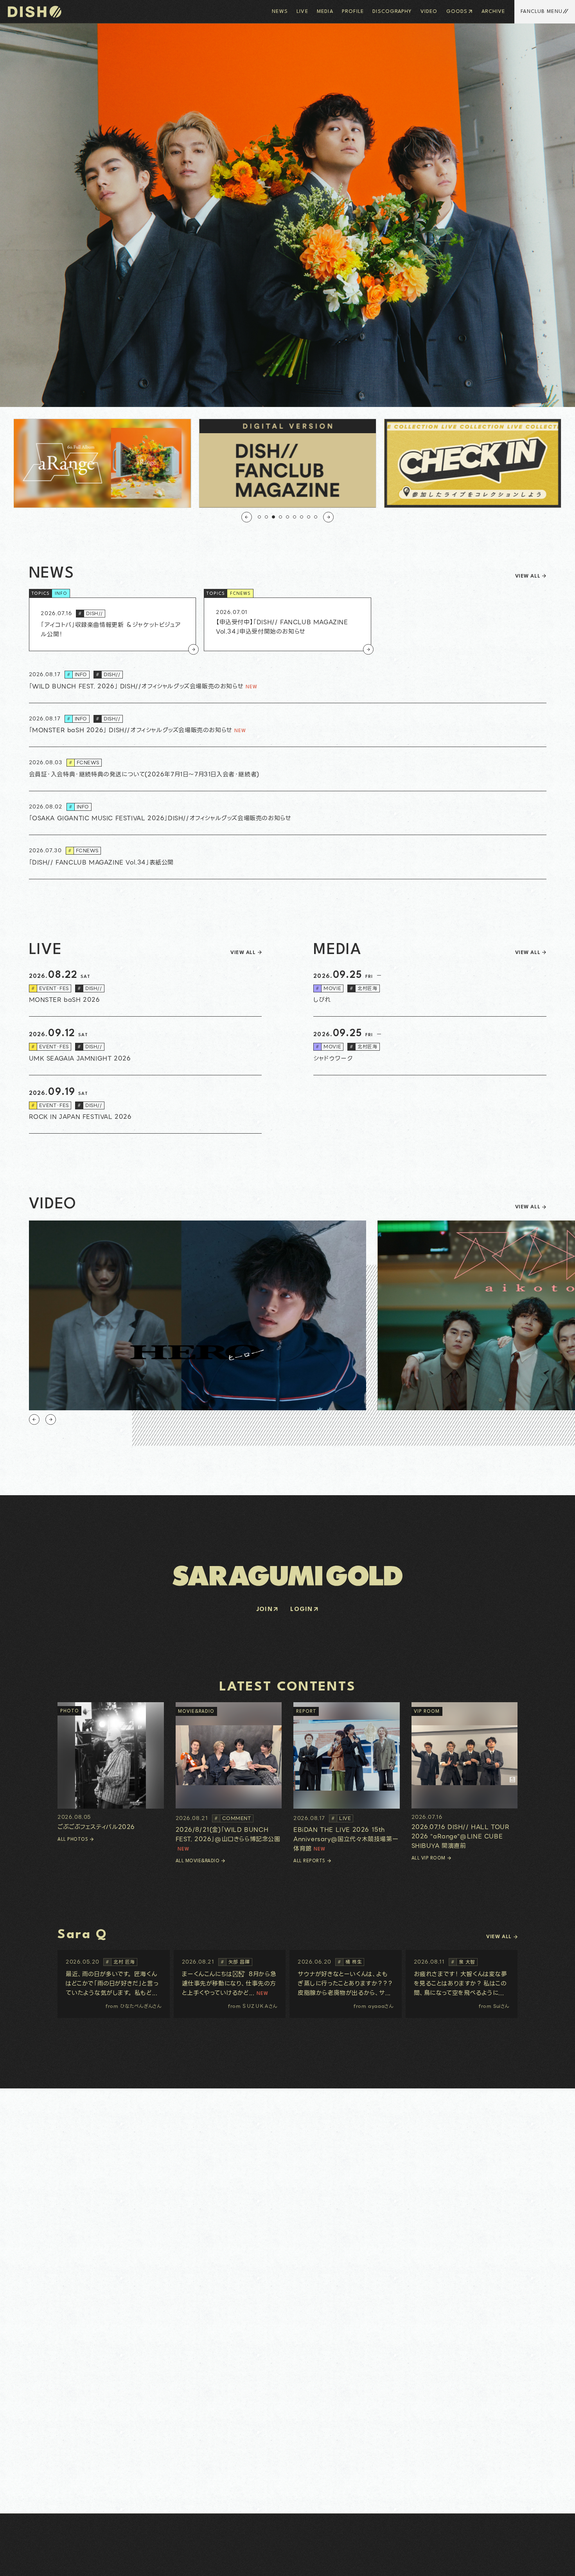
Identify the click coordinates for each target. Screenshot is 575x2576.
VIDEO (429, 12)
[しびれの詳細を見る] (430, 988)
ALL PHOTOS (73, 1840)
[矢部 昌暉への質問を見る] (230, 1984)
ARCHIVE (493, 12)
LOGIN (301, 1610)
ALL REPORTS (309, 1861)
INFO (61, 594)
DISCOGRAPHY (392, 12)
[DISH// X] (24, 2563)
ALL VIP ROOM (429, 1858)
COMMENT (233, 1818)
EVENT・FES (50, 988)
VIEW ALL (528, 576)
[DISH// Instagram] (16, 2563)
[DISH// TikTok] (49, 2563)
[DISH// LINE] (40, 2563)
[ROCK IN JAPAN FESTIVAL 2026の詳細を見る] (145, 1105)
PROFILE (353, 12)
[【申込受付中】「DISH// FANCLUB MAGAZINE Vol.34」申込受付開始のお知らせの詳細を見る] (287, 624)
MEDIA (325, 12)
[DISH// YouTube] (32, 2563)
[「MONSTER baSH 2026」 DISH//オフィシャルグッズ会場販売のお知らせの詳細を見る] (288, 725)
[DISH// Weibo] (57, 2563)
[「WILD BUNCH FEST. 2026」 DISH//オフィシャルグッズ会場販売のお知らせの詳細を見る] (288, 681)
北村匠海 (363, 988)
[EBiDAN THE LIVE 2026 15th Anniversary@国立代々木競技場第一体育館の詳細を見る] (347, 1778)
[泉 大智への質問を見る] (462, 1984)
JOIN (265, 1610)
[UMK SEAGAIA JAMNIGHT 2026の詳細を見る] (145, 1046)
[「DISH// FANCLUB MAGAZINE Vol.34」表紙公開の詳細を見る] (288, 857)
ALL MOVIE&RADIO (198, 1861)
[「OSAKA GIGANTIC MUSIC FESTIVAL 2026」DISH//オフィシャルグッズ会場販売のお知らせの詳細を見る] (288, 813)
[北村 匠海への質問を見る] (114, 1984)
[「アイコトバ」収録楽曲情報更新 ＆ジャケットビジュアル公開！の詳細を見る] (113, 624)
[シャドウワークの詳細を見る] (430, 1046)
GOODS (457, 12)
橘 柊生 (350, 1962)
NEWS (280, 12)
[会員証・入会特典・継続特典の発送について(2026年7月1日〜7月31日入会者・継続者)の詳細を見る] (288, 769)
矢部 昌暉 (235, 1962)
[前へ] (247, 517)
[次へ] (328, 517)
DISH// (91, 613)
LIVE (302, 12)
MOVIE (328, 988)
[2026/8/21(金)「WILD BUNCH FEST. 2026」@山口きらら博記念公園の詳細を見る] (229, 1778)
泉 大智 (463, 1962)
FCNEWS (240, 594)
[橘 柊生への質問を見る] (346, 1984)
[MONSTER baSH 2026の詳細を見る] (145, 988)
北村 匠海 (120, 1962)
